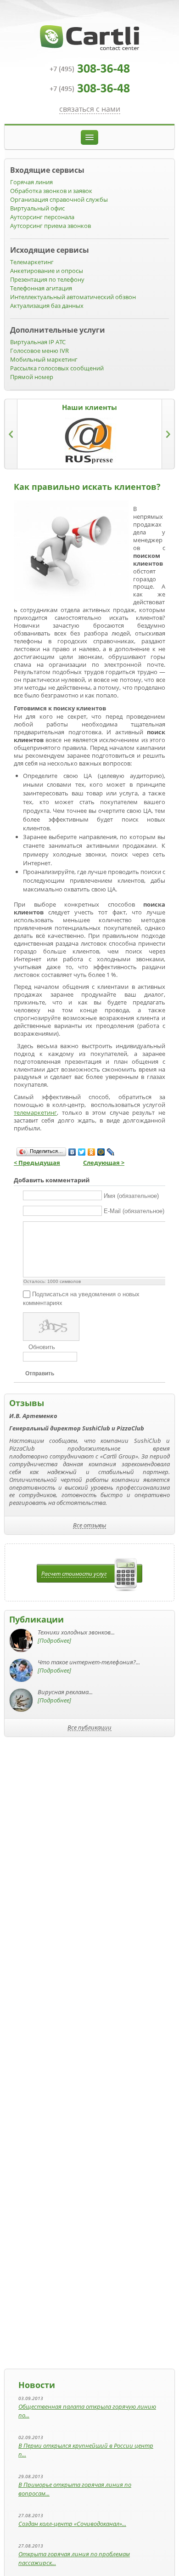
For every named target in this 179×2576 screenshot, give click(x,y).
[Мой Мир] (101, 1152)
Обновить (42, 1347)
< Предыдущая (37, 1163)
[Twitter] (82, 1152)
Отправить (40, 1373)
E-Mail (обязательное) (134, 1211)
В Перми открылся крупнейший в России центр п (86, 2450)
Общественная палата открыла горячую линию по (87, 2411)
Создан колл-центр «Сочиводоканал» (70, 2524)
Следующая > (104, 1163)
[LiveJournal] (111, 1152)
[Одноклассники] (92, 1152)
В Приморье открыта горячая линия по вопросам (75, 2489)
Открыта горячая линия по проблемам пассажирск (74, 2558)
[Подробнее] (54, 1640)
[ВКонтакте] (72, 1152)
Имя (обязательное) (131, 1196)
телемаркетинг (35, 1112)
